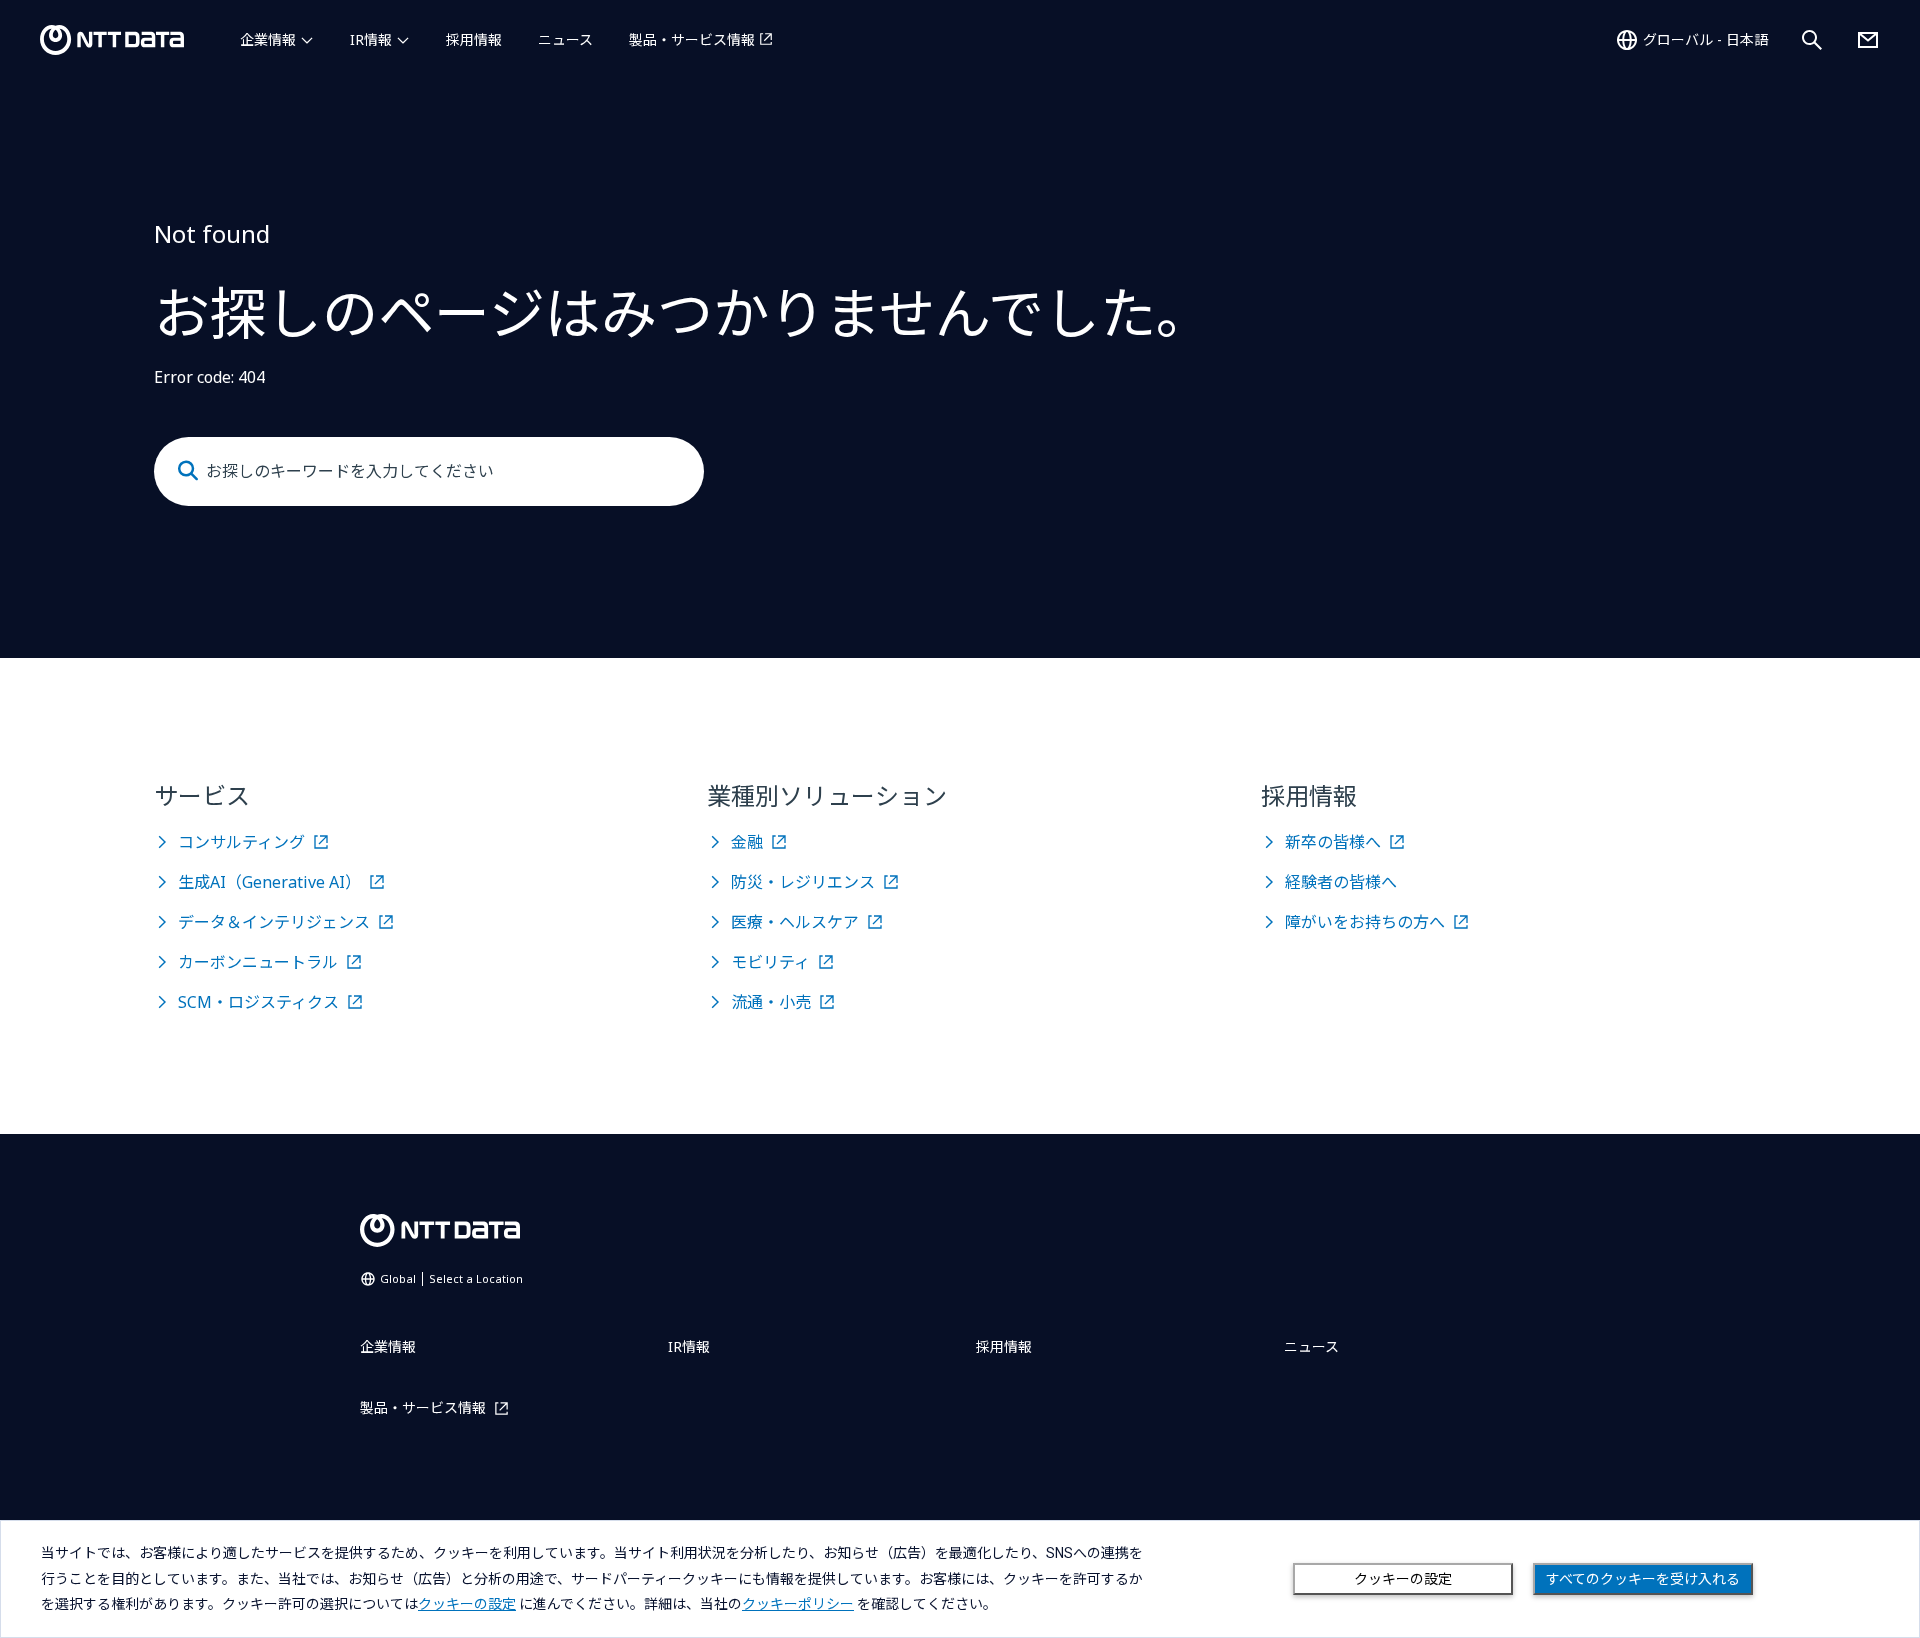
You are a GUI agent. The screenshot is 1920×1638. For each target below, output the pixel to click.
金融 (747, 842)
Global (451, 1278)
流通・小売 (771, 1002)
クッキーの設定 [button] (467, 1604)
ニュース (565, 39)
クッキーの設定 (1403, 1579)
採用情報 (474, 39)
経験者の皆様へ (1341, 882)
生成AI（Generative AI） (269, 882)
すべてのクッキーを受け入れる (1643, 1579)
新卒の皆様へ (1333, 842)
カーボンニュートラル (258, 962)
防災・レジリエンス (803, 882)
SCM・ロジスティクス (258, 1002)
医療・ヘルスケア (795, 922)
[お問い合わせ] (1868, 40)
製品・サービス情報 (692, 39)
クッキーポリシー (798, 1604)
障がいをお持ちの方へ (1365, 922)
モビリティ (770, 962)
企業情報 (268, 39)
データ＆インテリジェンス (274, 922)
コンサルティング (241, 842)
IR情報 (371, 39)
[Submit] (188, 471)
